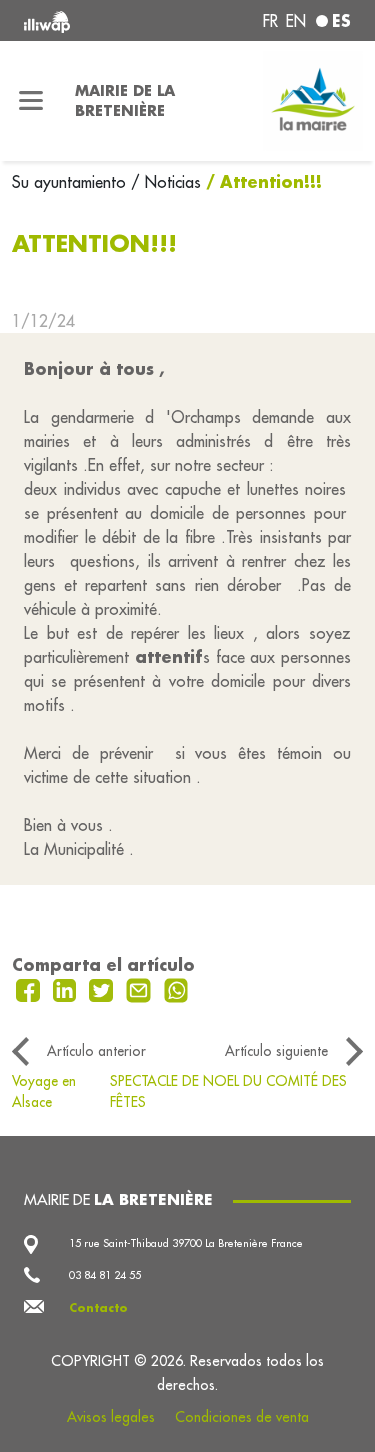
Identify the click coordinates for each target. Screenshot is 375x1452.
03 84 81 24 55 (105, 1275)
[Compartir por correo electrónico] (141, 989)
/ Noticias (166, 182)
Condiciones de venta (242, 1417)
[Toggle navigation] (31, 101)
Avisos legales (111, 1417)
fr (270, 21)
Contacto (98, 1308)
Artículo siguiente (276, 1051)
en (296, 21)
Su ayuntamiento (71, 182)
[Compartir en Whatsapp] (176, 989)
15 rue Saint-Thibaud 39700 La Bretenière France (186, 1243)
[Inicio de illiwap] (85, 20)
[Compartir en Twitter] (103, 989)
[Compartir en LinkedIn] (67, 989)
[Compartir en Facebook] (30, 989)
